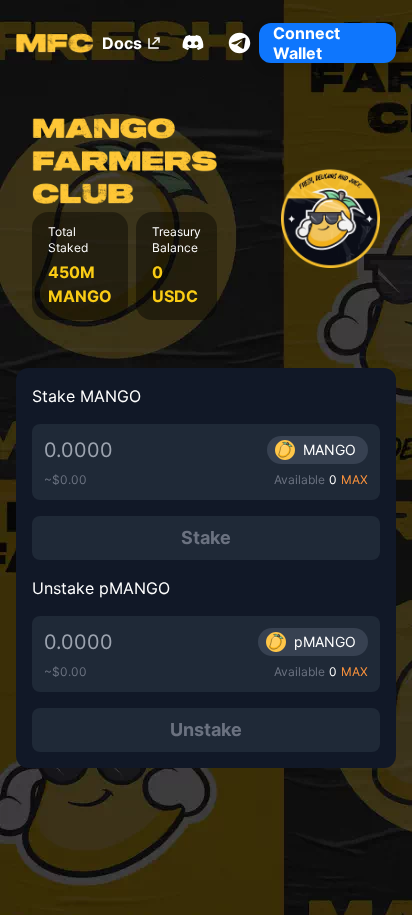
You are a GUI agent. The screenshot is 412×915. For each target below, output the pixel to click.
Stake (206, 537)
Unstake (206, 729)
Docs (122, 43)
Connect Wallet (306, 43)
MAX (354, 479)
